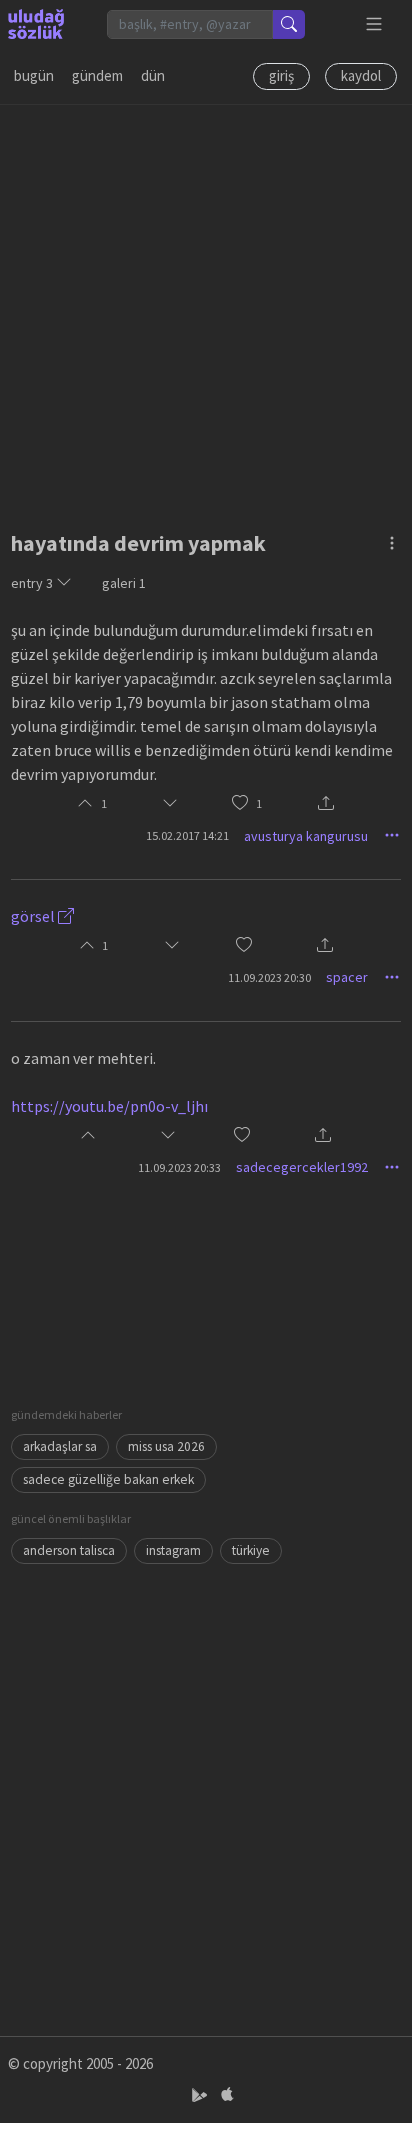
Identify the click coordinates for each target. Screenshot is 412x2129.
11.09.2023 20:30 (269, 977)
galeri (124, 583)
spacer (347, 977)
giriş (281, 75)
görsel (34, 916)
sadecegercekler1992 (302, 1167)
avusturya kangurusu (306, 836)
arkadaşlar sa (60, 1446)
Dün (153, 75)
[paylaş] (326, 804)
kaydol (361, 75)
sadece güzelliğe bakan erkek (108, 1479)
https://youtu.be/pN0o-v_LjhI (109, 1106)
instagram (173, 1550)
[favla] (240, 803)
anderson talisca (69, 1550)
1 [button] (259, 803)
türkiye (251, 1550)
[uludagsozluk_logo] (36, 24)
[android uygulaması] (201, 2095)
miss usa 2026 (166, 1446)
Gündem (97, 75)
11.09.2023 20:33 (179, 1167)
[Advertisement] (206, 311)
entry (32, 583)
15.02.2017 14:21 (187, 835)
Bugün (34, 75)
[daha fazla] (374, 24)
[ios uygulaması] (227, 2095)
